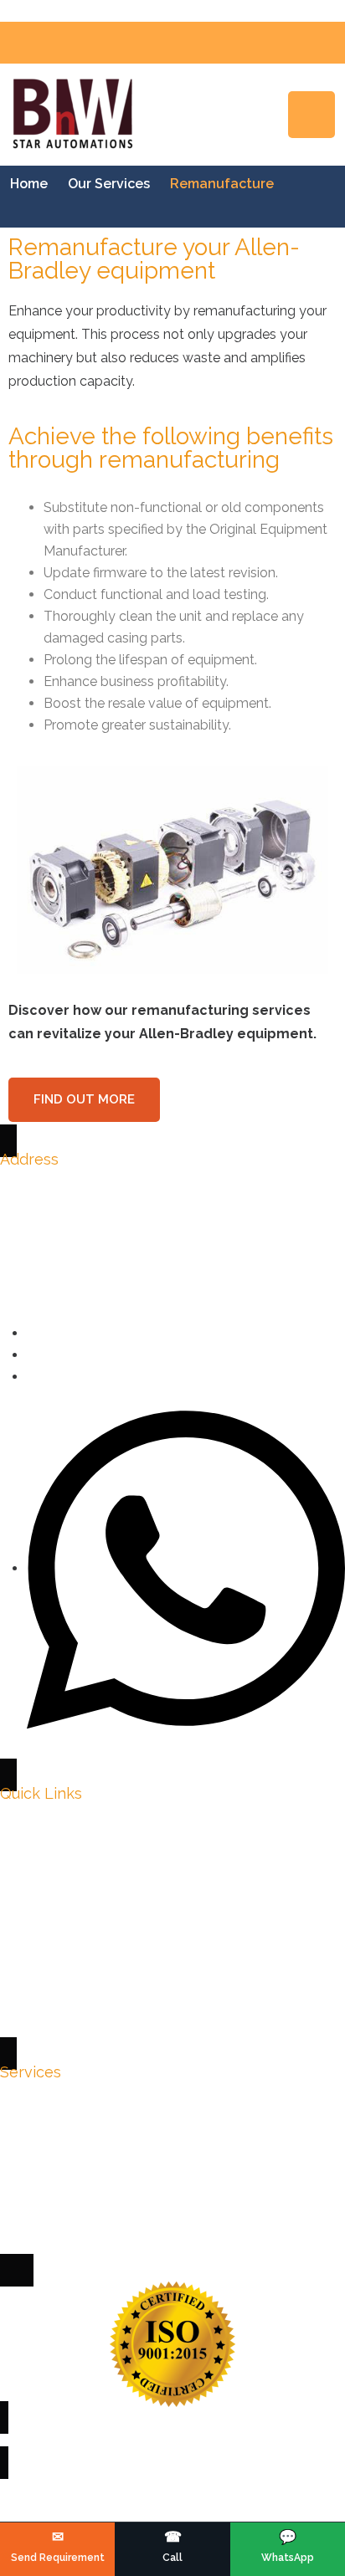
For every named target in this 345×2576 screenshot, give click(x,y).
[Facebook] (32, 1333)
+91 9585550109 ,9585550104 (111, 1178)
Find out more (84, 1099)
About (40, 1900)
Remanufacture (69, 2209)
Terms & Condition (78, 1869)
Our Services (109, 184)
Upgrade (48, 2178)
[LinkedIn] (32, 1377)
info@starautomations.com (103, 1209)
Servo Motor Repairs (84, 2085)
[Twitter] (32, 1355)
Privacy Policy (64, 1838)
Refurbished (58, 2147)
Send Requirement (78, 1961)
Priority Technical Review (98, 1992)
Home (29, 184)
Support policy (67, 1931)
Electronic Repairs (78, 2116)
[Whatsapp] (186, 1568)
